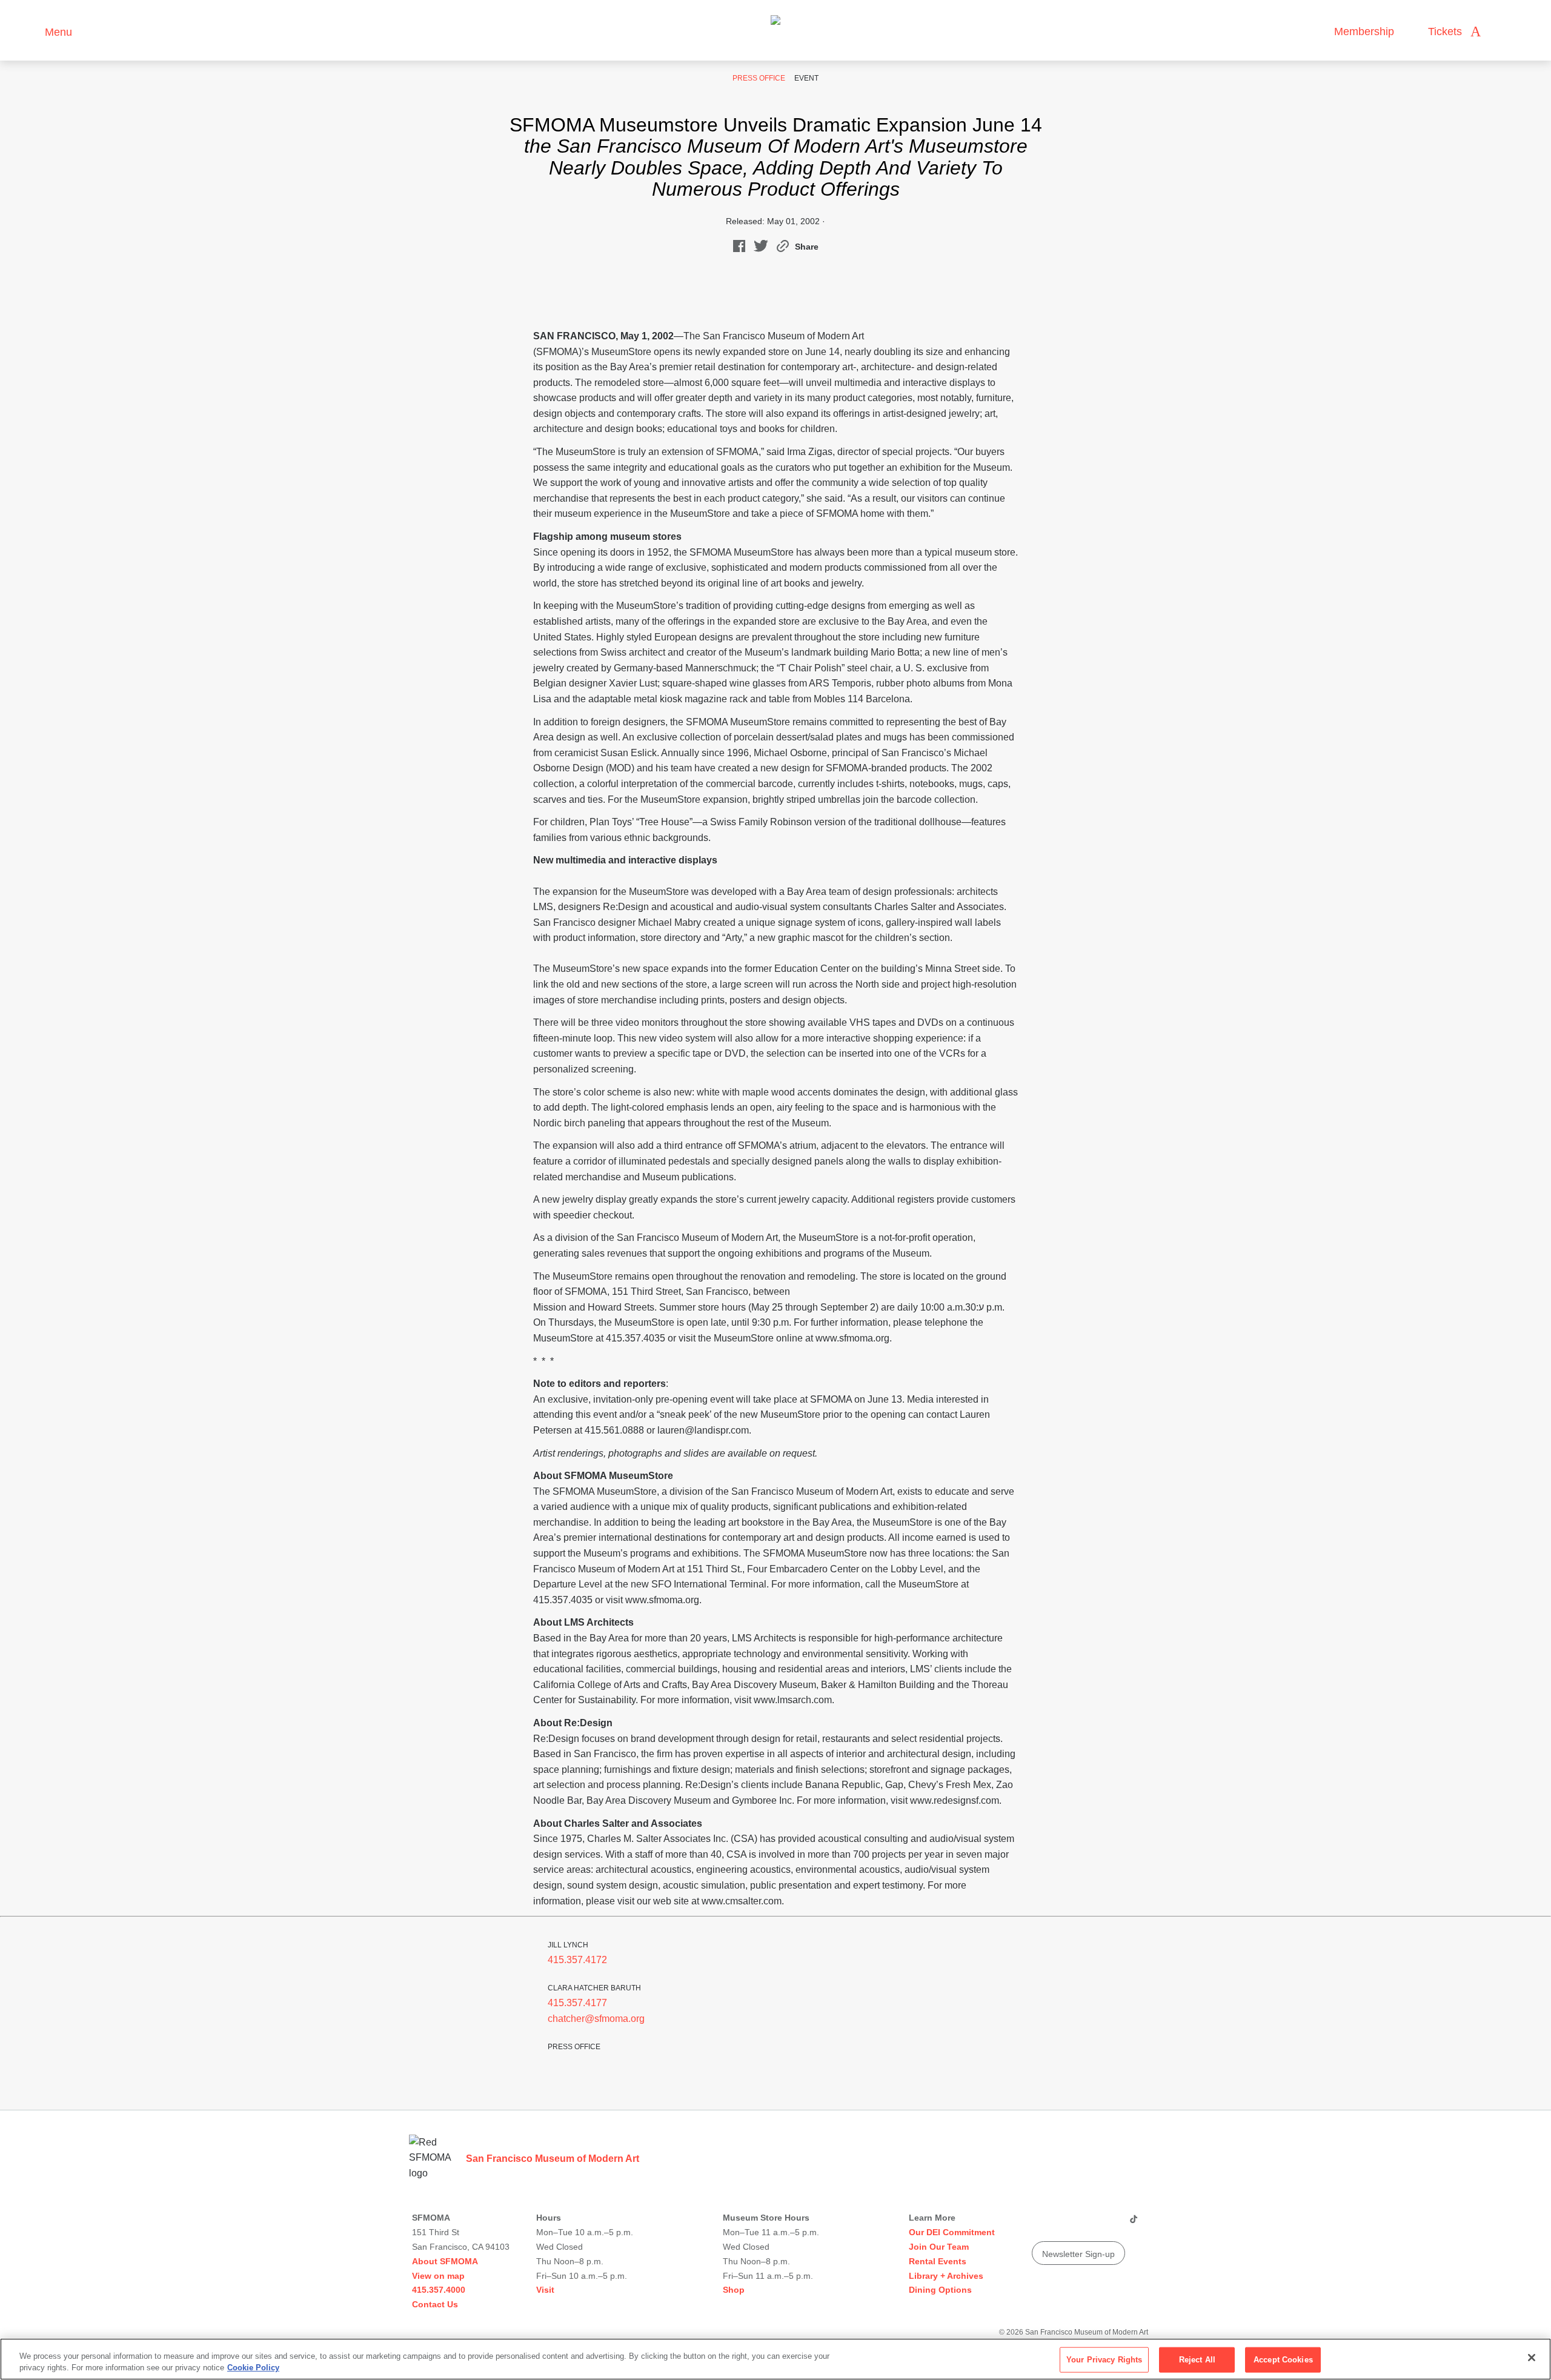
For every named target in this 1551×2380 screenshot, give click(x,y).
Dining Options (940, 2290)
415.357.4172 (577, 1960)
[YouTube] (1040, 2224)
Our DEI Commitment (952, 2232)
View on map (438, 2276)
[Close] (1532, 2358)
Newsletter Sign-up (1078, 2254)
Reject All (1197, 2360)
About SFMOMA (445, 2261)
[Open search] (1502, 32)
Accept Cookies (1283, 2360)
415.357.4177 (577, 2003)
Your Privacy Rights (1104, 2360)
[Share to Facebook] (739, 249)
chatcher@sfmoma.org (596, 2019)
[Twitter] (1086, 2224)
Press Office (759, 78)
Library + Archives (946, 2276)
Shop (734, 2290)
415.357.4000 (439, 2290)
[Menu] (30, 31)
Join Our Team (939, 2247)
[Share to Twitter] (761, 249)
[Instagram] (1063, 2224)
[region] (775, 2359)
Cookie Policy (253, 2368)
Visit (545, 2290)
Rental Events (938, 2261)
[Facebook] (1109, 2224)
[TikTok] (1133, 2224)
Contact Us (435, 2304)
